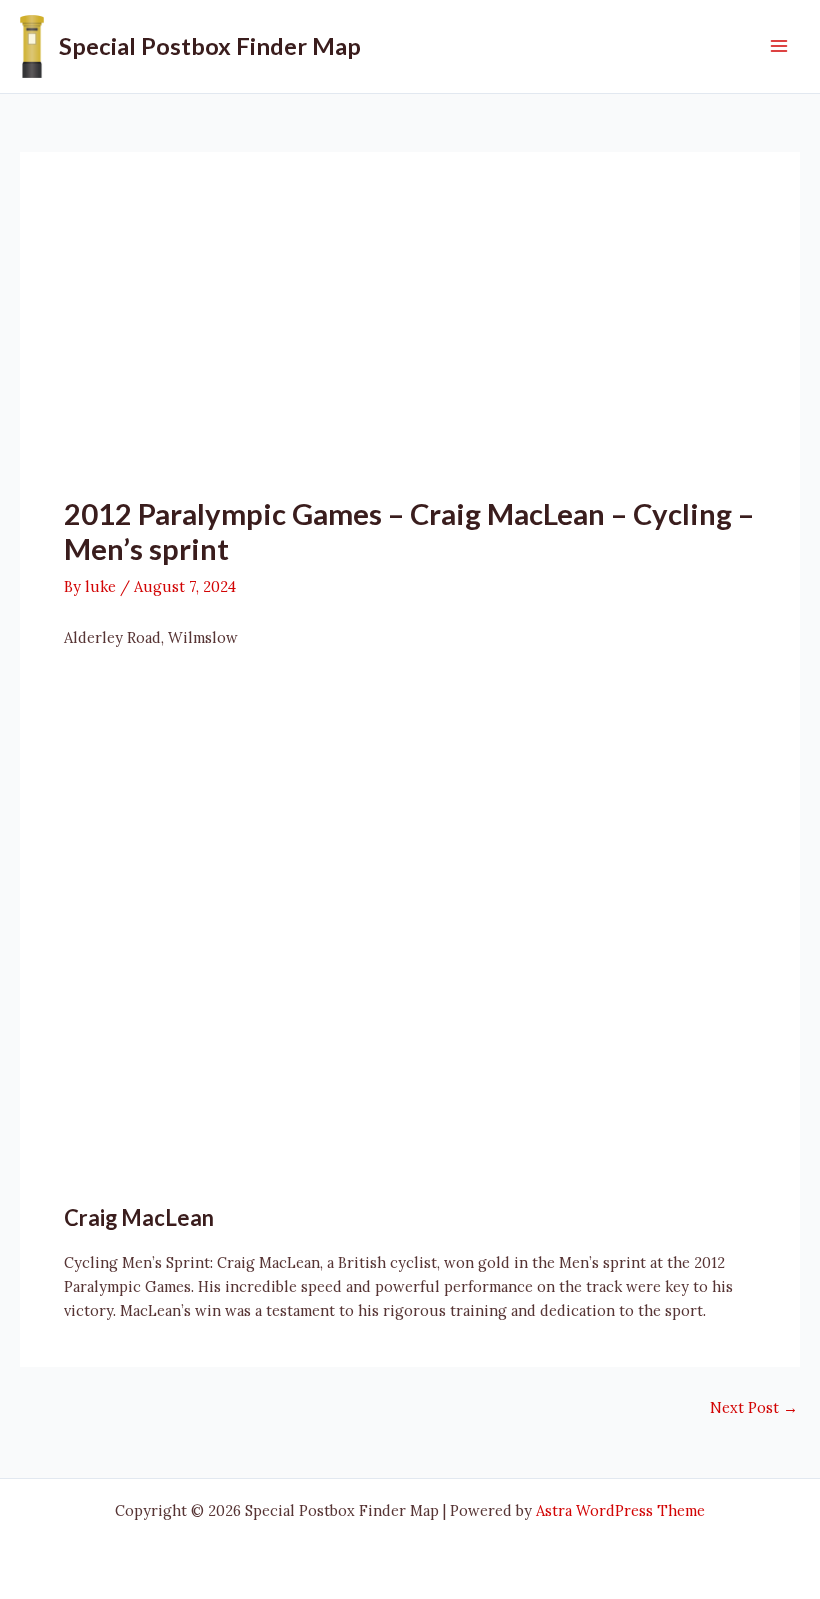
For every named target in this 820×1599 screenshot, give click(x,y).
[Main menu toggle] (779, 46)
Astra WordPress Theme (620, 1510)
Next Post (754, 1408)
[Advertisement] (410, 346)
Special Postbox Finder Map (210, 46)
